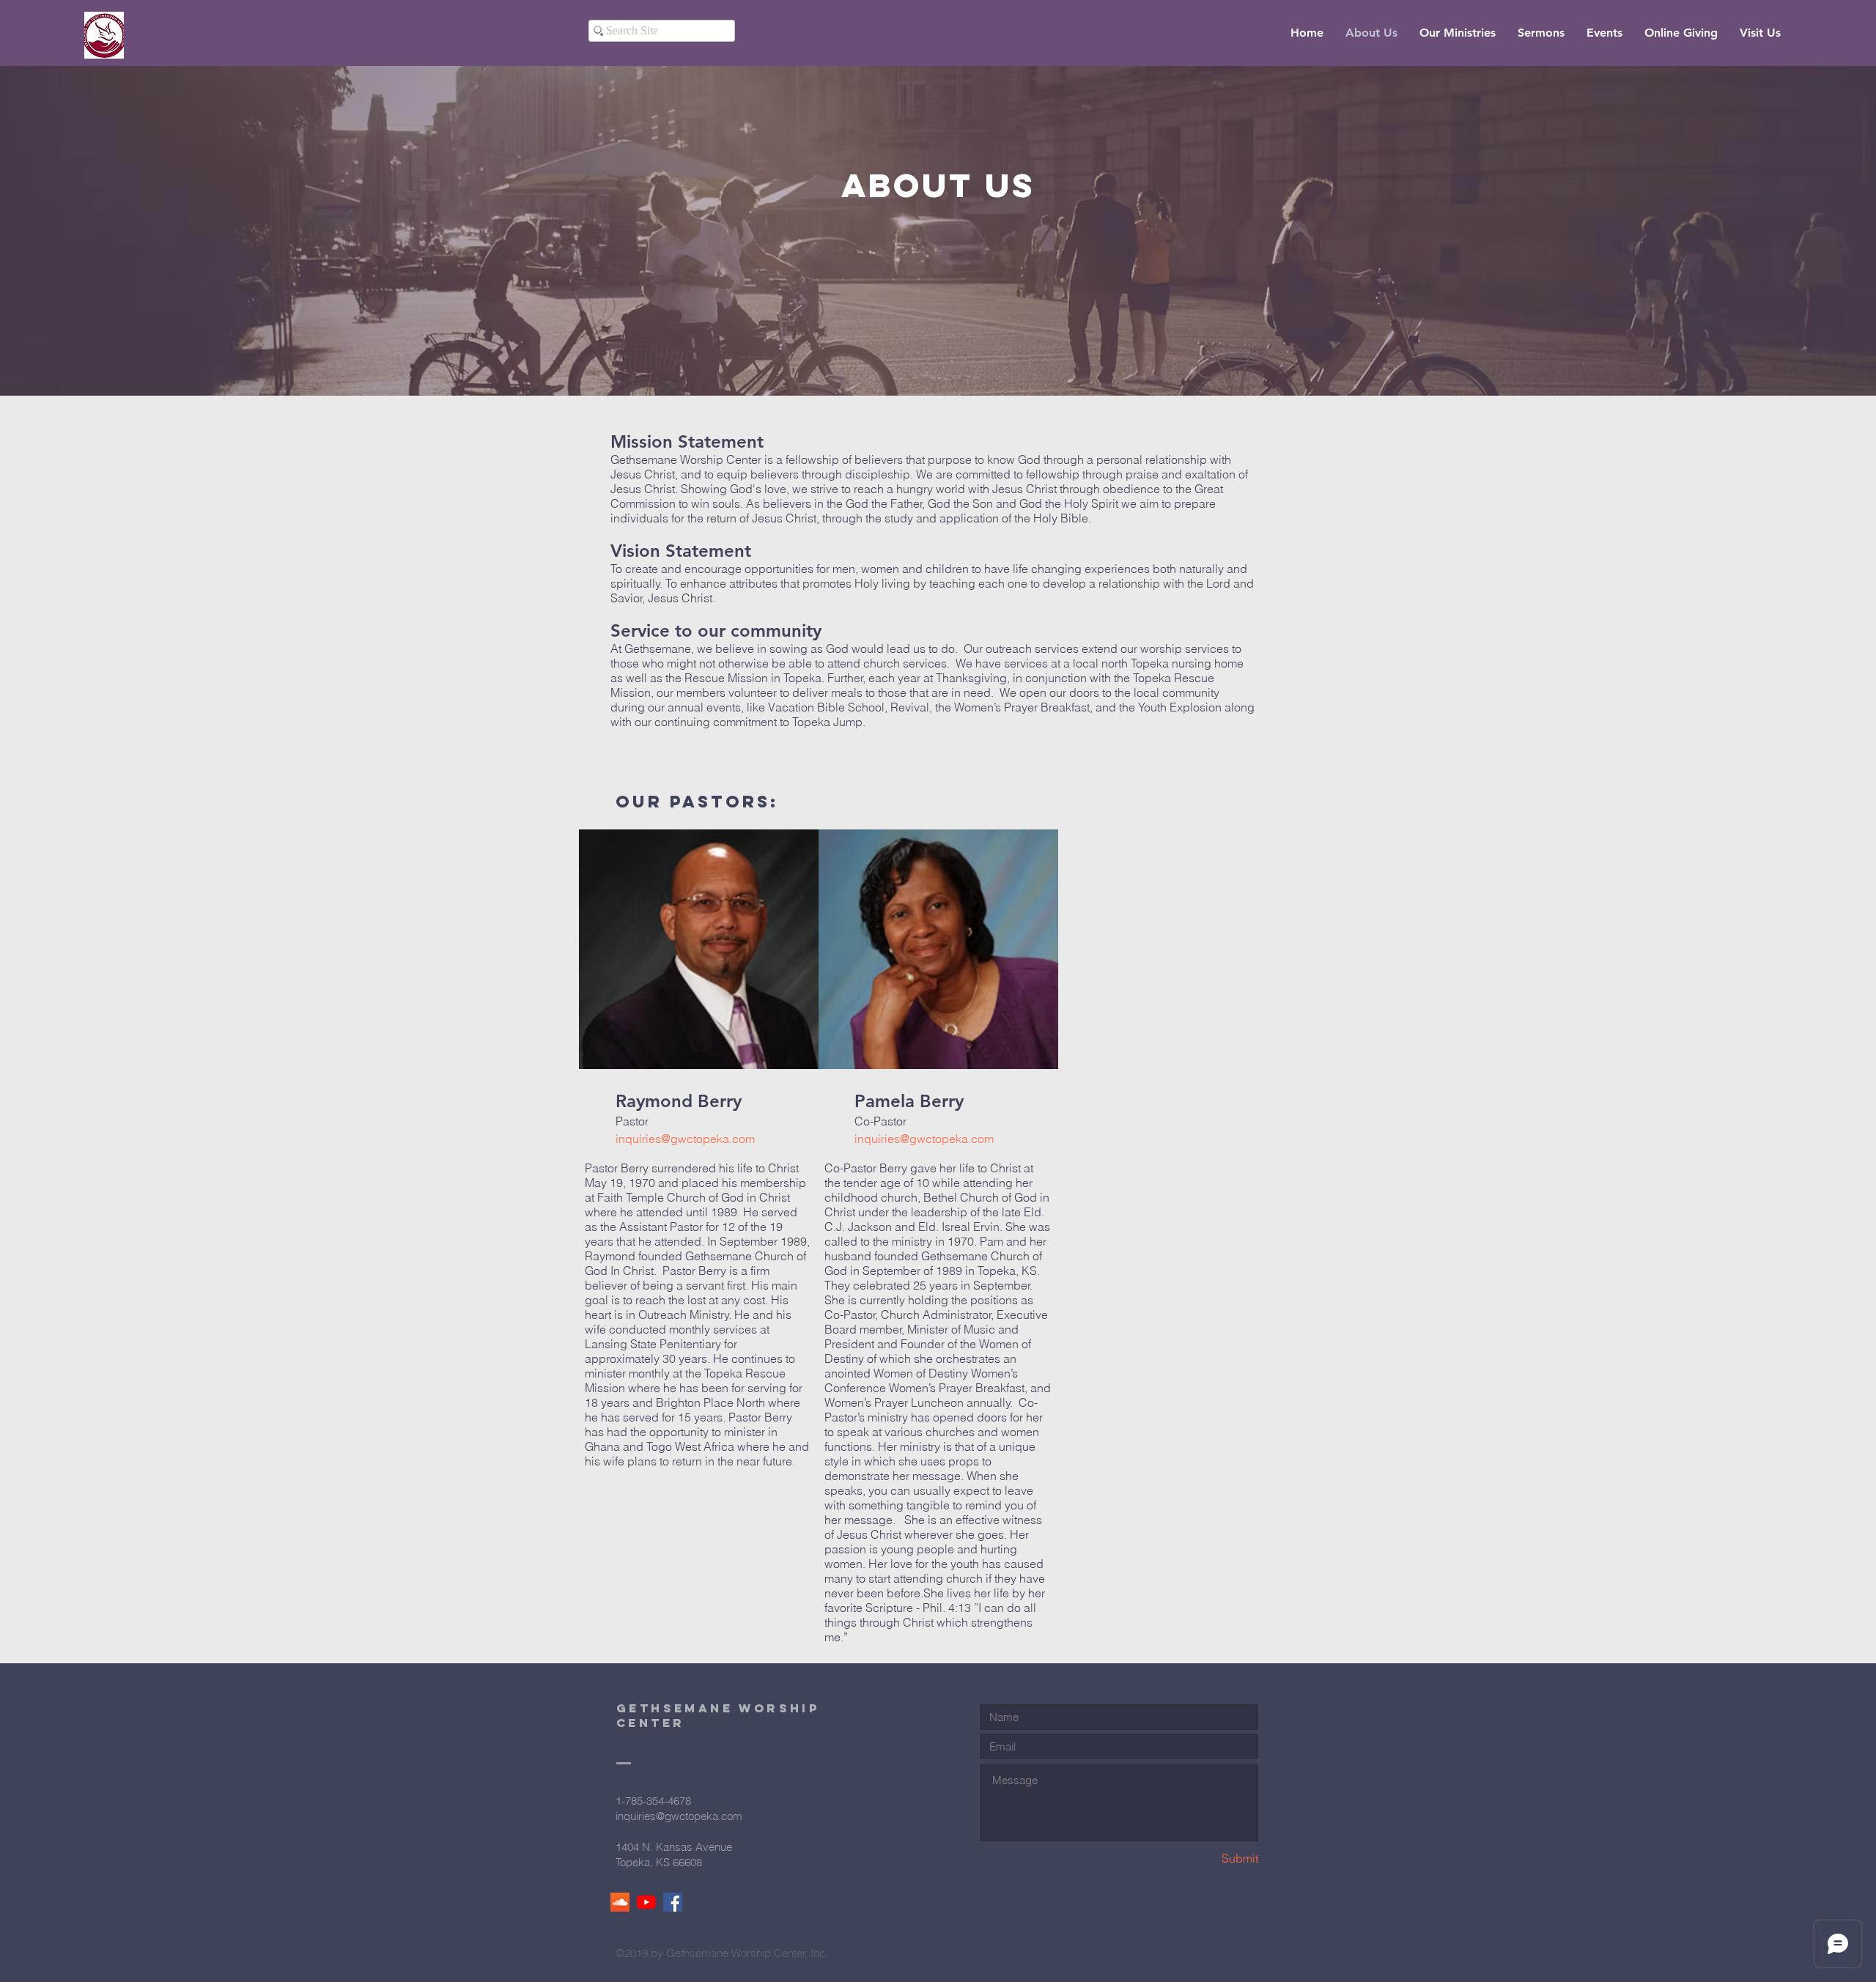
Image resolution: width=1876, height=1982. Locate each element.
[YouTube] (646, 1902)
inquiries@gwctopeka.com (685, 1139)
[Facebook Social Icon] (673, 1902)
